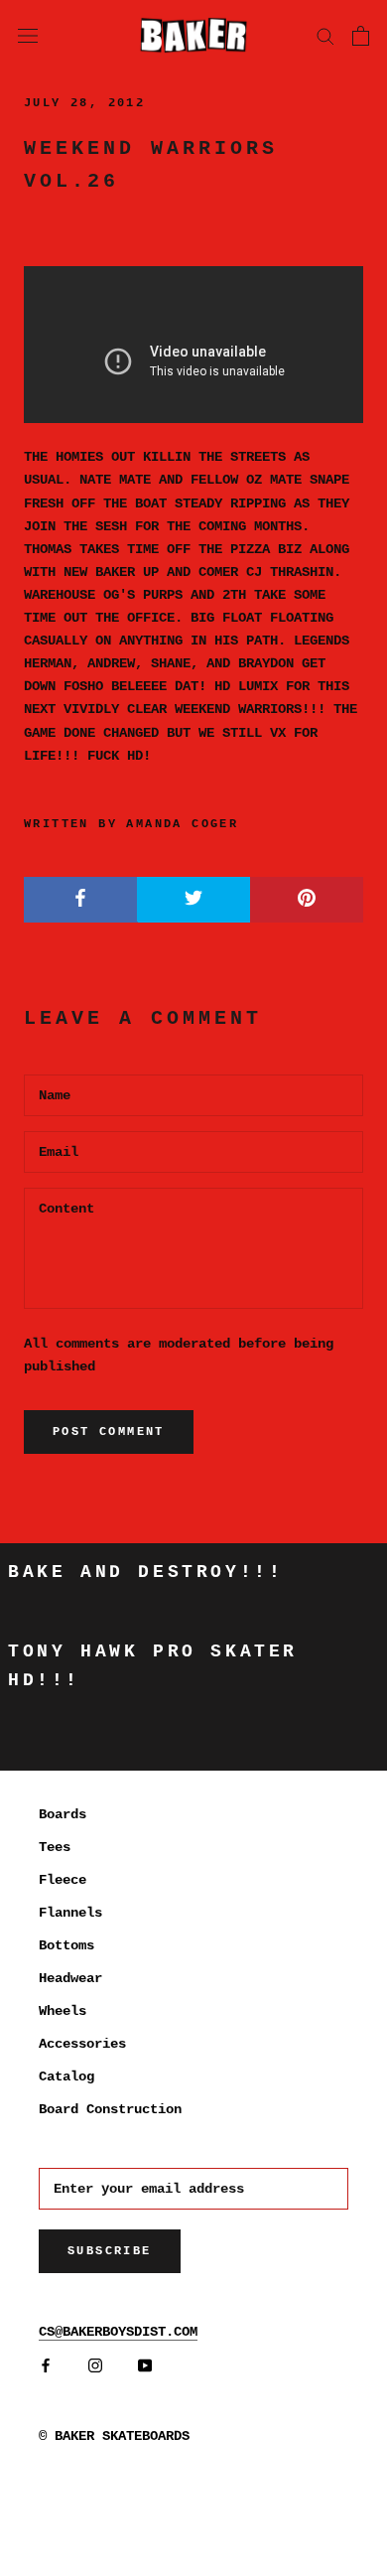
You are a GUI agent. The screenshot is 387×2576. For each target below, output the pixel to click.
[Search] (325, 35)
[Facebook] (46, 2366)
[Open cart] (361, 36)
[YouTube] (145, 2366)
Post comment (109, 1432)
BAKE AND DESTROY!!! (145, 1572)
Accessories (82, 2044)
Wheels (63, 2011)
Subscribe (110, 2251)
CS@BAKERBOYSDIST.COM (118, 2332)
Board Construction (110, 2109)
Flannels (70, 1913)
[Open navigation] (28, 35)
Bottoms (66, 1945)
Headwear (70, 1978)
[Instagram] (95, 2366)
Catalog (66, 2076)
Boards (63, 1814)
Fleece (63, 1880)
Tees (55, 1847)
